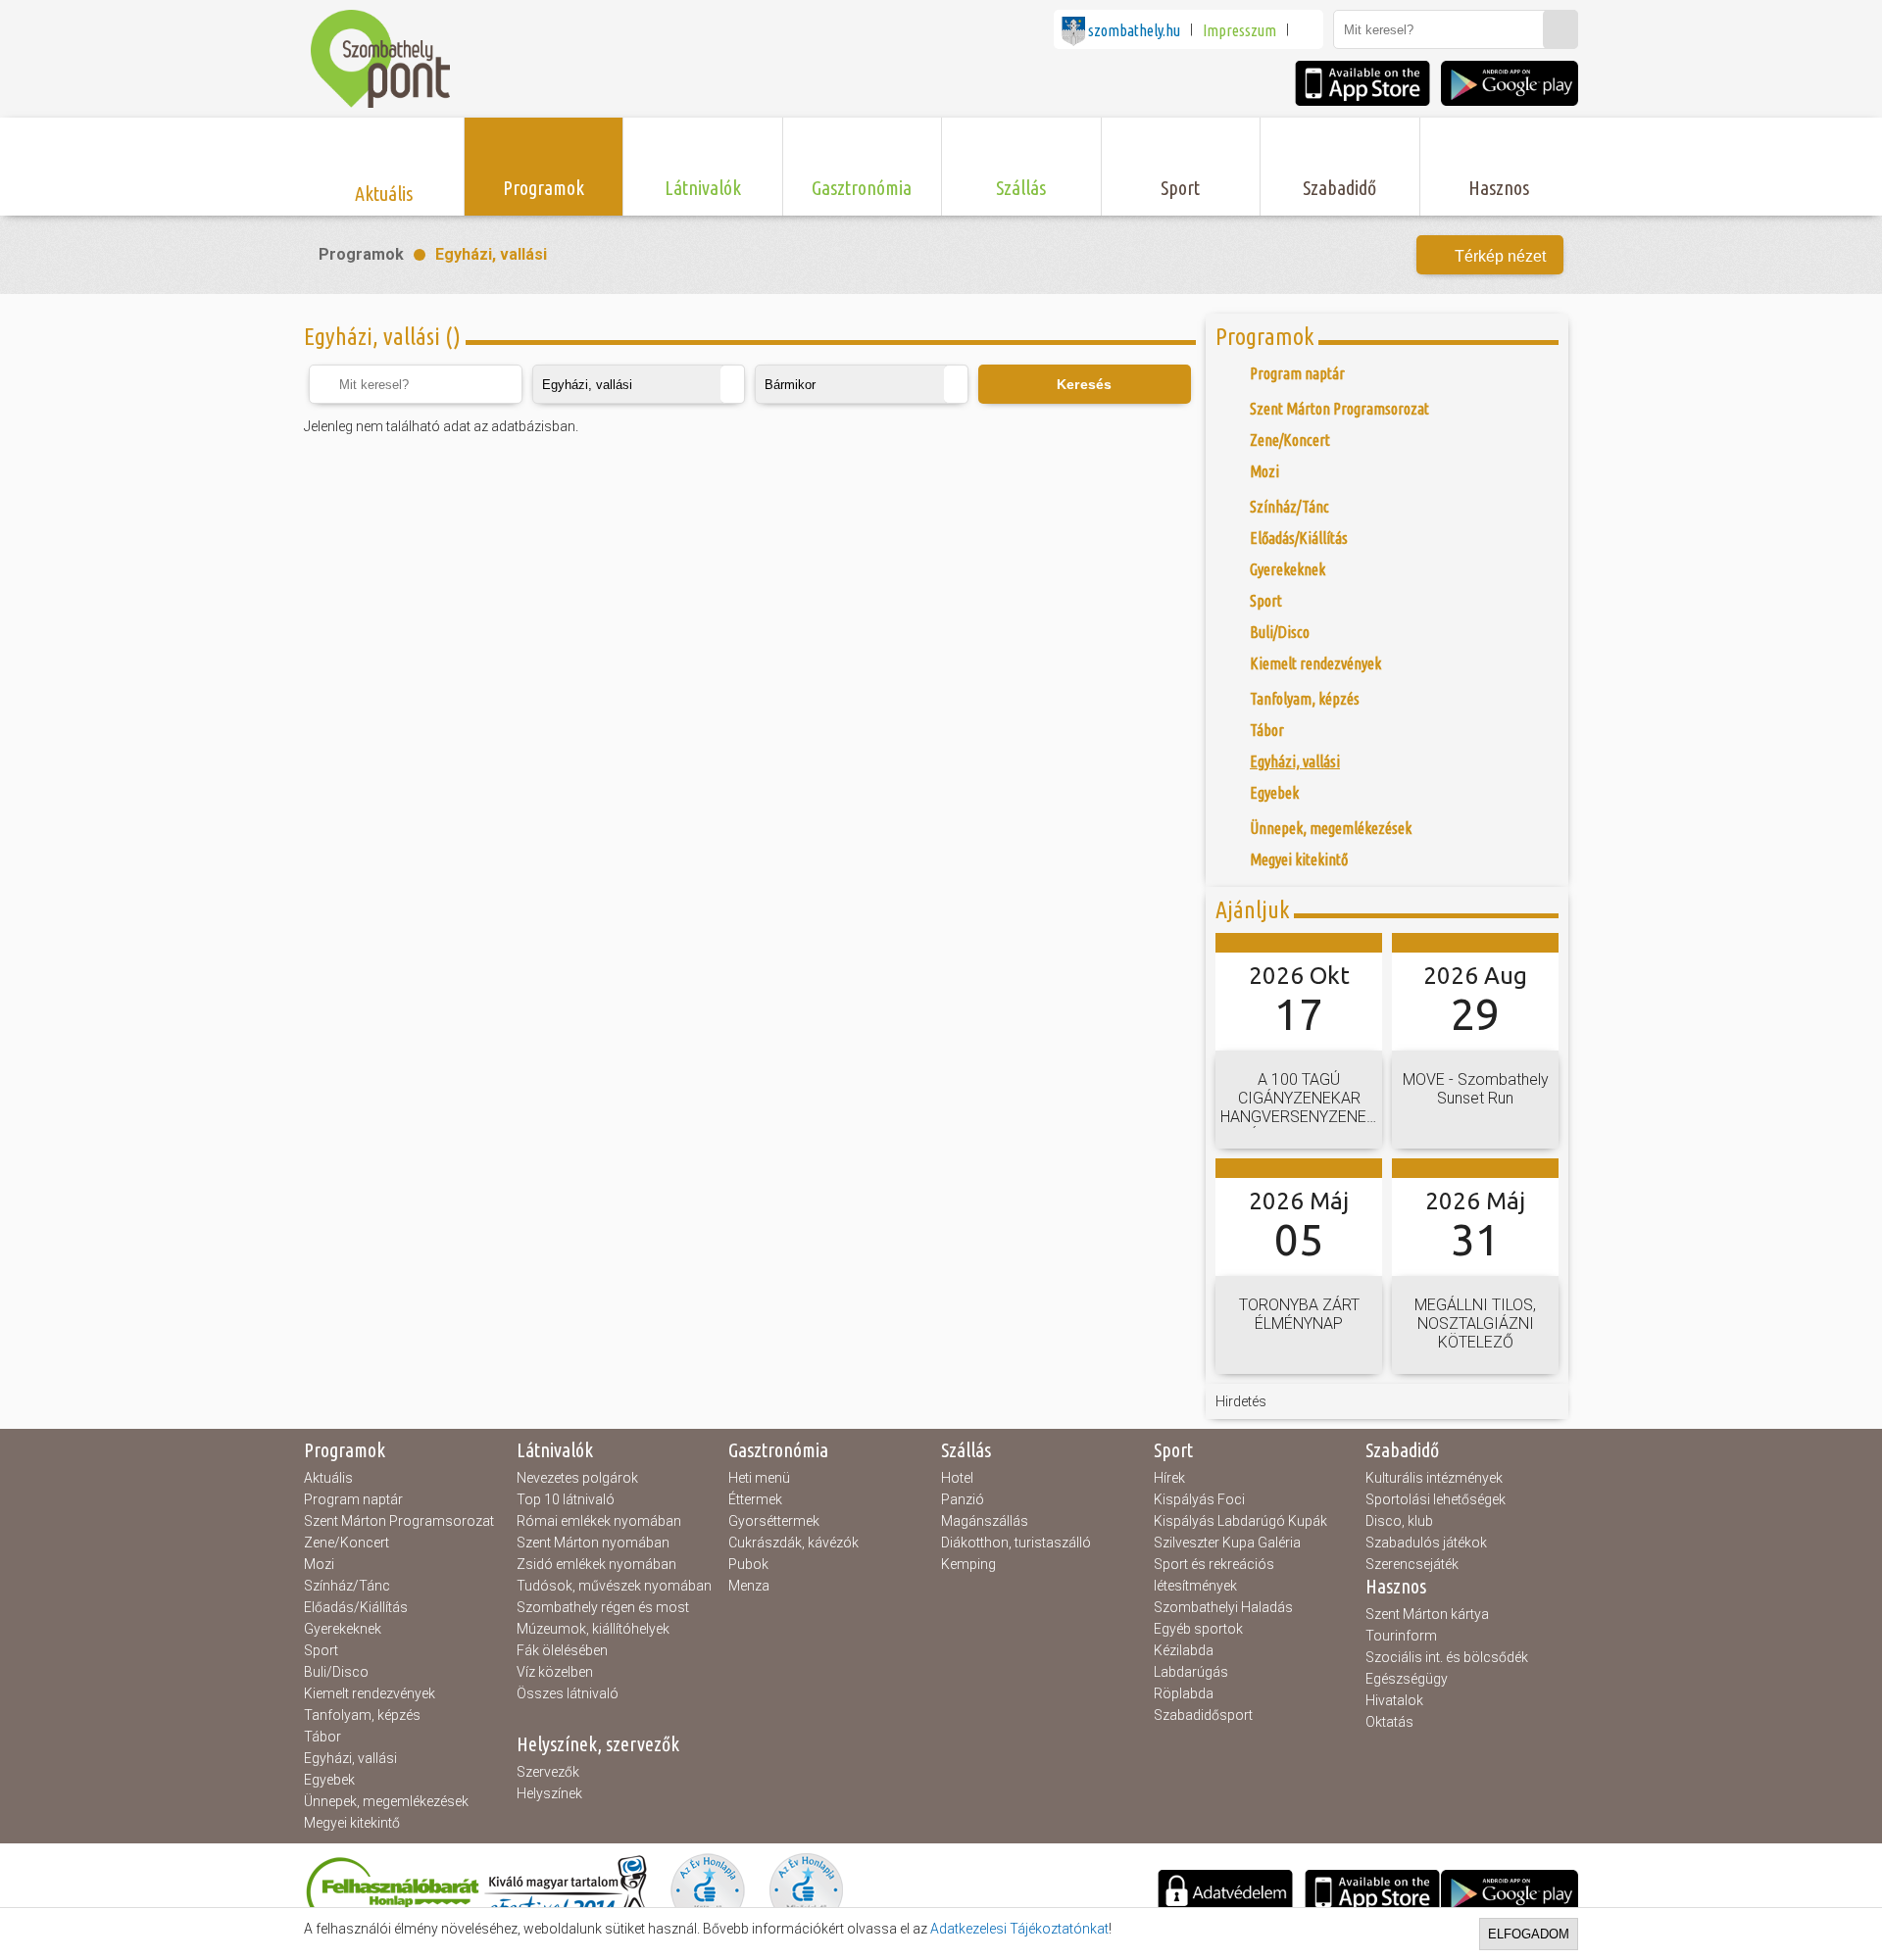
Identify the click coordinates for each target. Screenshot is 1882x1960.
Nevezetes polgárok (577, 1478)
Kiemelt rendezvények (370, 1693)
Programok (361, 254)
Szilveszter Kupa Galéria (1227, 1543)
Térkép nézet (1500, 256)
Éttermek (755, 1499)
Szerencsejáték (1412, 1564)
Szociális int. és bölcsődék (1447, 1657)
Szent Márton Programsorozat (399, 1521)
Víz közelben (555, 1672)
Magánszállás (985, 1521)
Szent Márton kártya (1427, 1614)
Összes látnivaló (568, 1693)
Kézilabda (1184, 1650)
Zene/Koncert (347, 1543)
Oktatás (1389, 1722)
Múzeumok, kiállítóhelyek (593, 1629)
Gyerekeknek (343, 1629)
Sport (321, 1650)
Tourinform (1401, 1636)
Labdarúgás (1191, 1672)
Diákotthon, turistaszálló (1016, 1543)
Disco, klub (1399, 1521)
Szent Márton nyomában (593, 1543)
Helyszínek (549, 1793)
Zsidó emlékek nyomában (596, 1564)
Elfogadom (1529, 1934)
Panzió (963, 1499)
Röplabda (1184, 1693)
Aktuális (328, 1478)
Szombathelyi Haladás (1223, 1607)
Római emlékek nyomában (599, 1521)
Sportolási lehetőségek (1436, 1499)
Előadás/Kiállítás (356, 1607)
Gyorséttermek (774, 1521)
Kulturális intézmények (1434, 1478)
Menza (749, 1586)
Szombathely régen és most (603, 1607)
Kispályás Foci (1199, 1499)
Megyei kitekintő (352, 1823)
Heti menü (759, 1478)
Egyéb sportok (1198, 1629)
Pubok (748, 1564)
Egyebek (329, 1780)
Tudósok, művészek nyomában (614, 1586)
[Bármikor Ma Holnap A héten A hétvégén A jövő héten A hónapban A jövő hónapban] (862, 384)
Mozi (319, 1564)
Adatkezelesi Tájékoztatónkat (1019, 1929)
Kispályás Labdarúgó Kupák (1240, 1521)
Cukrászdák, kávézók (793, 1543)
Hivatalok (1394, 1700)
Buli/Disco (336, 1672)
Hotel (957, 1478)
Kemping (968, 1564)
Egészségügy (1407, 1679)
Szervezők (548, 1772)
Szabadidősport (1203, 1715)
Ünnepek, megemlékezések (386, 1801)
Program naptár (353, 1499)
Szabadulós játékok (1426, 1543)
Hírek (1169, 1478)
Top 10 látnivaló (566, 1499)
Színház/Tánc (347, 1586)
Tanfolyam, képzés (362, 1715)
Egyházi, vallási (491, 254)
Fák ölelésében (562, 1650)
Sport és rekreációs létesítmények (1214, 1575)
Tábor (322, 1737)
